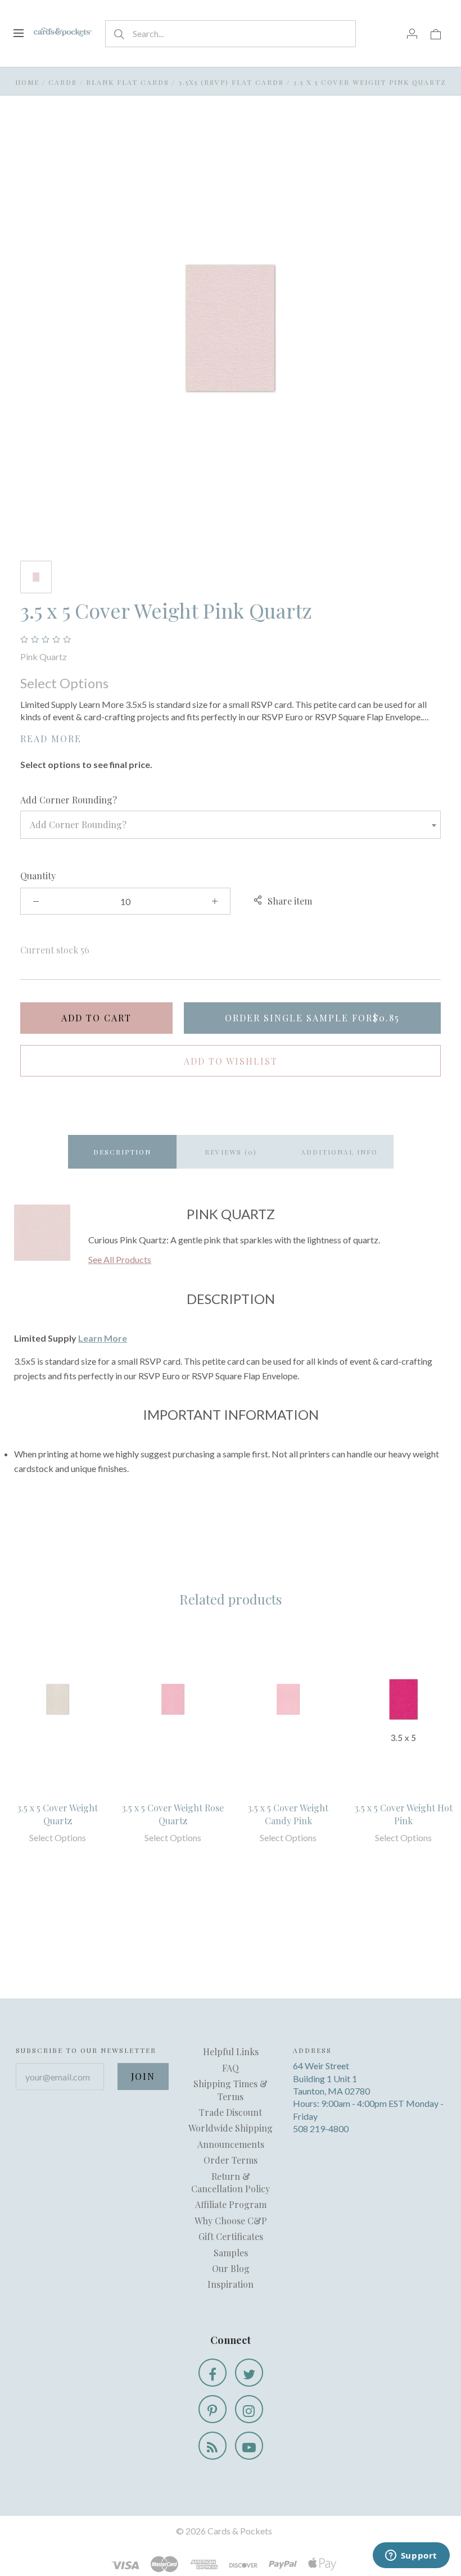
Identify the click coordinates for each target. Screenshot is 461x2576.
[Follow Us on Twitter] (249, 2373)
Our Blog (231, 2268)
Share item (290, 901)
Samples (231, 2253)
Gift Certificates (231, 2236)
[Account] (412, 33)
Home (27, 82)
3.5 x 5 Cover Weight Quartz (58, 1814)
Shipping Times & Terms (231, 2090)
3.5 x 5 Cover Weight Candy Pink (288, 1814)
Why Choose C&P (231, 2221)
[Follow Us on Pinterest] (213, 2409)
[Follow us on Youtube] (249, 2446)
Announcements (231, 2144)
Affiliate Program (231, 2204)
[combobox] (231, 825)
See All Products (120, 1259)
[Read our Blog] (213, 2446)
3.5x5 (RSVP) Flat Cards (231, 82)
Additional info (339, 1152)
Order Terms (231, 2160)
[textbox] (231, 825)
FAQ (231, 2068)
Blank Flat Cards (128, 82)
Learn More (103, 1338)
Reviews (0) (231, 1152)
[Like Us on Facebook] (213, 2373)
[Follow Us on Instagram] (249, 2409)
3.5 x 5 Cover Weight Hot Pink (404, 1814)
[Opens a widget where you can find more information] (411, 2556)
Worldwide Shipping (231, 2128)
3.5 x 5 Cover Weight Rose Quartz (173, 1814)
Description (122, 1152)
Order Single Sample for (312, 1018)
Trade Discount (231, 2112)
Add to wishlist (231, 1061)
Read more (51, 739)
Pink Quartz (44, 657)
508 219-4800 (321, 2129)
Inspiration (231, 2284)
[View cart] (436, 33)
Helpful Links (231, 2052)
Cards (63, 82)
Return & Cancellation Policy (231, 2182)
